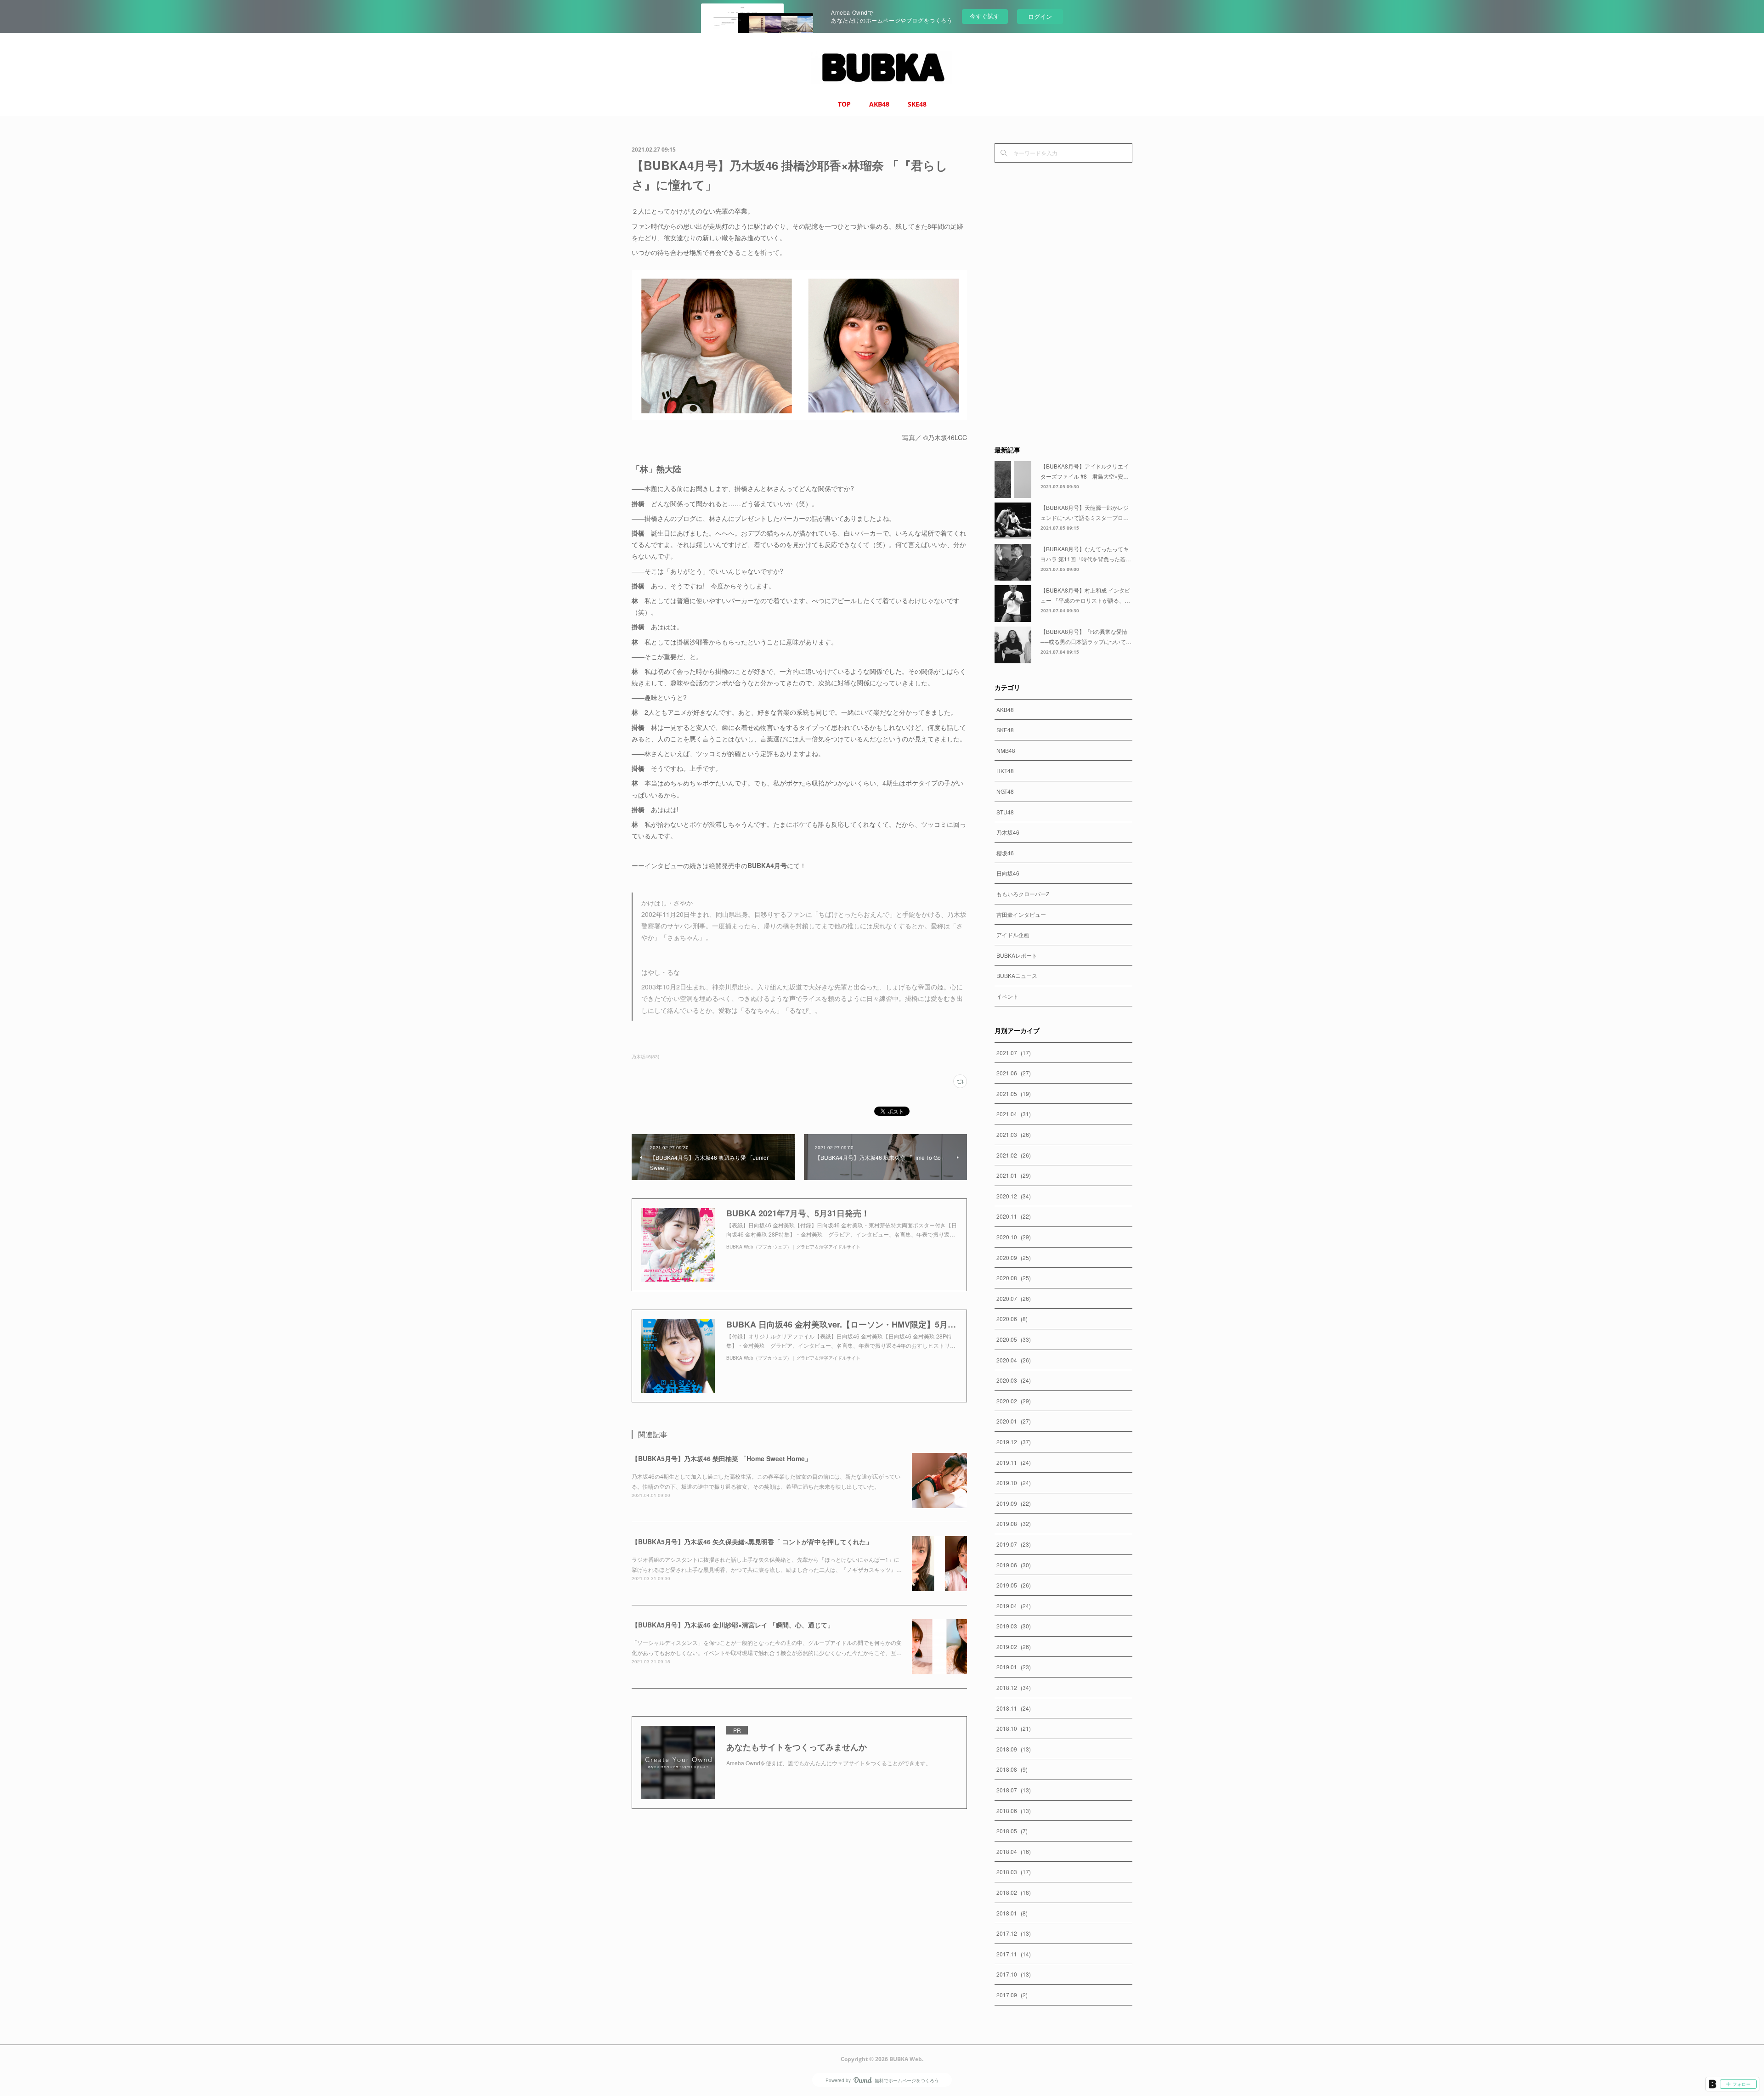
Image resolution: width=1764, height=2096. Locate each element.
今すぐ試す (985, 16)
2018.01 (1012, 1913)
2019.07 (1014, 1544)
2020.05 (1014, 1339)
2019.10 (1014, 1483)
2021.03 (1014, 1134)
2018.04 (1014, 1851)
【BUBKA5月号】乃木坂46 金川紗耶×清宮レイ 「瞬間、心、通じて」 (733, 1625)
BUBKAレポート (1017, 955)
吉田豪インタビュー (1021, 914)
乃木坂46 (1008, 832)
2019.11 (1014, 1462)
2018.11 (1014, 1708)
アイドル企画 (1013, 935)
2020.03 (1014, 1380)
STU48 (1005, 812)
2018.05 (1012, 1831)
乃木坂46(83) (645, 1056)
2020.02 (1014, 1401)
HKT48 (1005, 771)
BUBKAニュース (1017, 975)
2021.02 (1014, 1155)
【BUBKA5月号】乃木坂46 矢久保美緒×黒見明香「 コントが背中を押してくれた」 (752, 1542)
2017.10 (1014, 1974)
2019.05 (1014, 1585)
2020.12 (1014, 1196)
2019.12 (1014, 1442)
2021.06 (1014, 1073)
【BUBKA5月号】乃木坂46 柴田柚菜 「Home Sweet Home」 (721, 1458)
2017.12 (1014, 1933)
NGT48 (1005, 791)
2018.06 (1014, 1811)
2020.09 (1014, 1257)
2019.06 (1014, 1565)
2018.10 (1014, 1728)
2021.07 (1014, 1053)
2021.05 (1014, 1093)
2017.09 (1012, 1995)
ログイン (1040, 16)
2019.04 (1014, 1606)
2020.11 (1014, 1216)
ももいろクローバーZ (1023, 894)
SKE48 (917, 104)
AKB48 (879, 104)
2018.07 (1014, 1790)
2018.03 (1014, 1872)
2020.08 (1014, 1278)
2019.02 (1014, 1647)
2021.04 (1014, 1114)
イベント (1007, 996)
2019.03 (1014, 1626)
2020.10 (1014, 1237)
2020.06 (1012, 1319)
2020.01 (1014, 1421)
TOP (844, 104)
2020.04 (1014, 1360)
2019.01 (1014, 1667)
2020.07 (1014, 1298)
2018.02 (1014, 1892)
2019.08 (1014, 1523)
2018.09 (1014, 1749)
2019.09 (1014, 1503)
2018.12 (1014, 1687)
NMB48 (1006, 750)
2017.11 (1014, 1954)
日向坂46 (1008, 873)
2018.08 (1012, 1769)
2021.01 (1014, 1175)
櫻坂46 (1005, 853)
